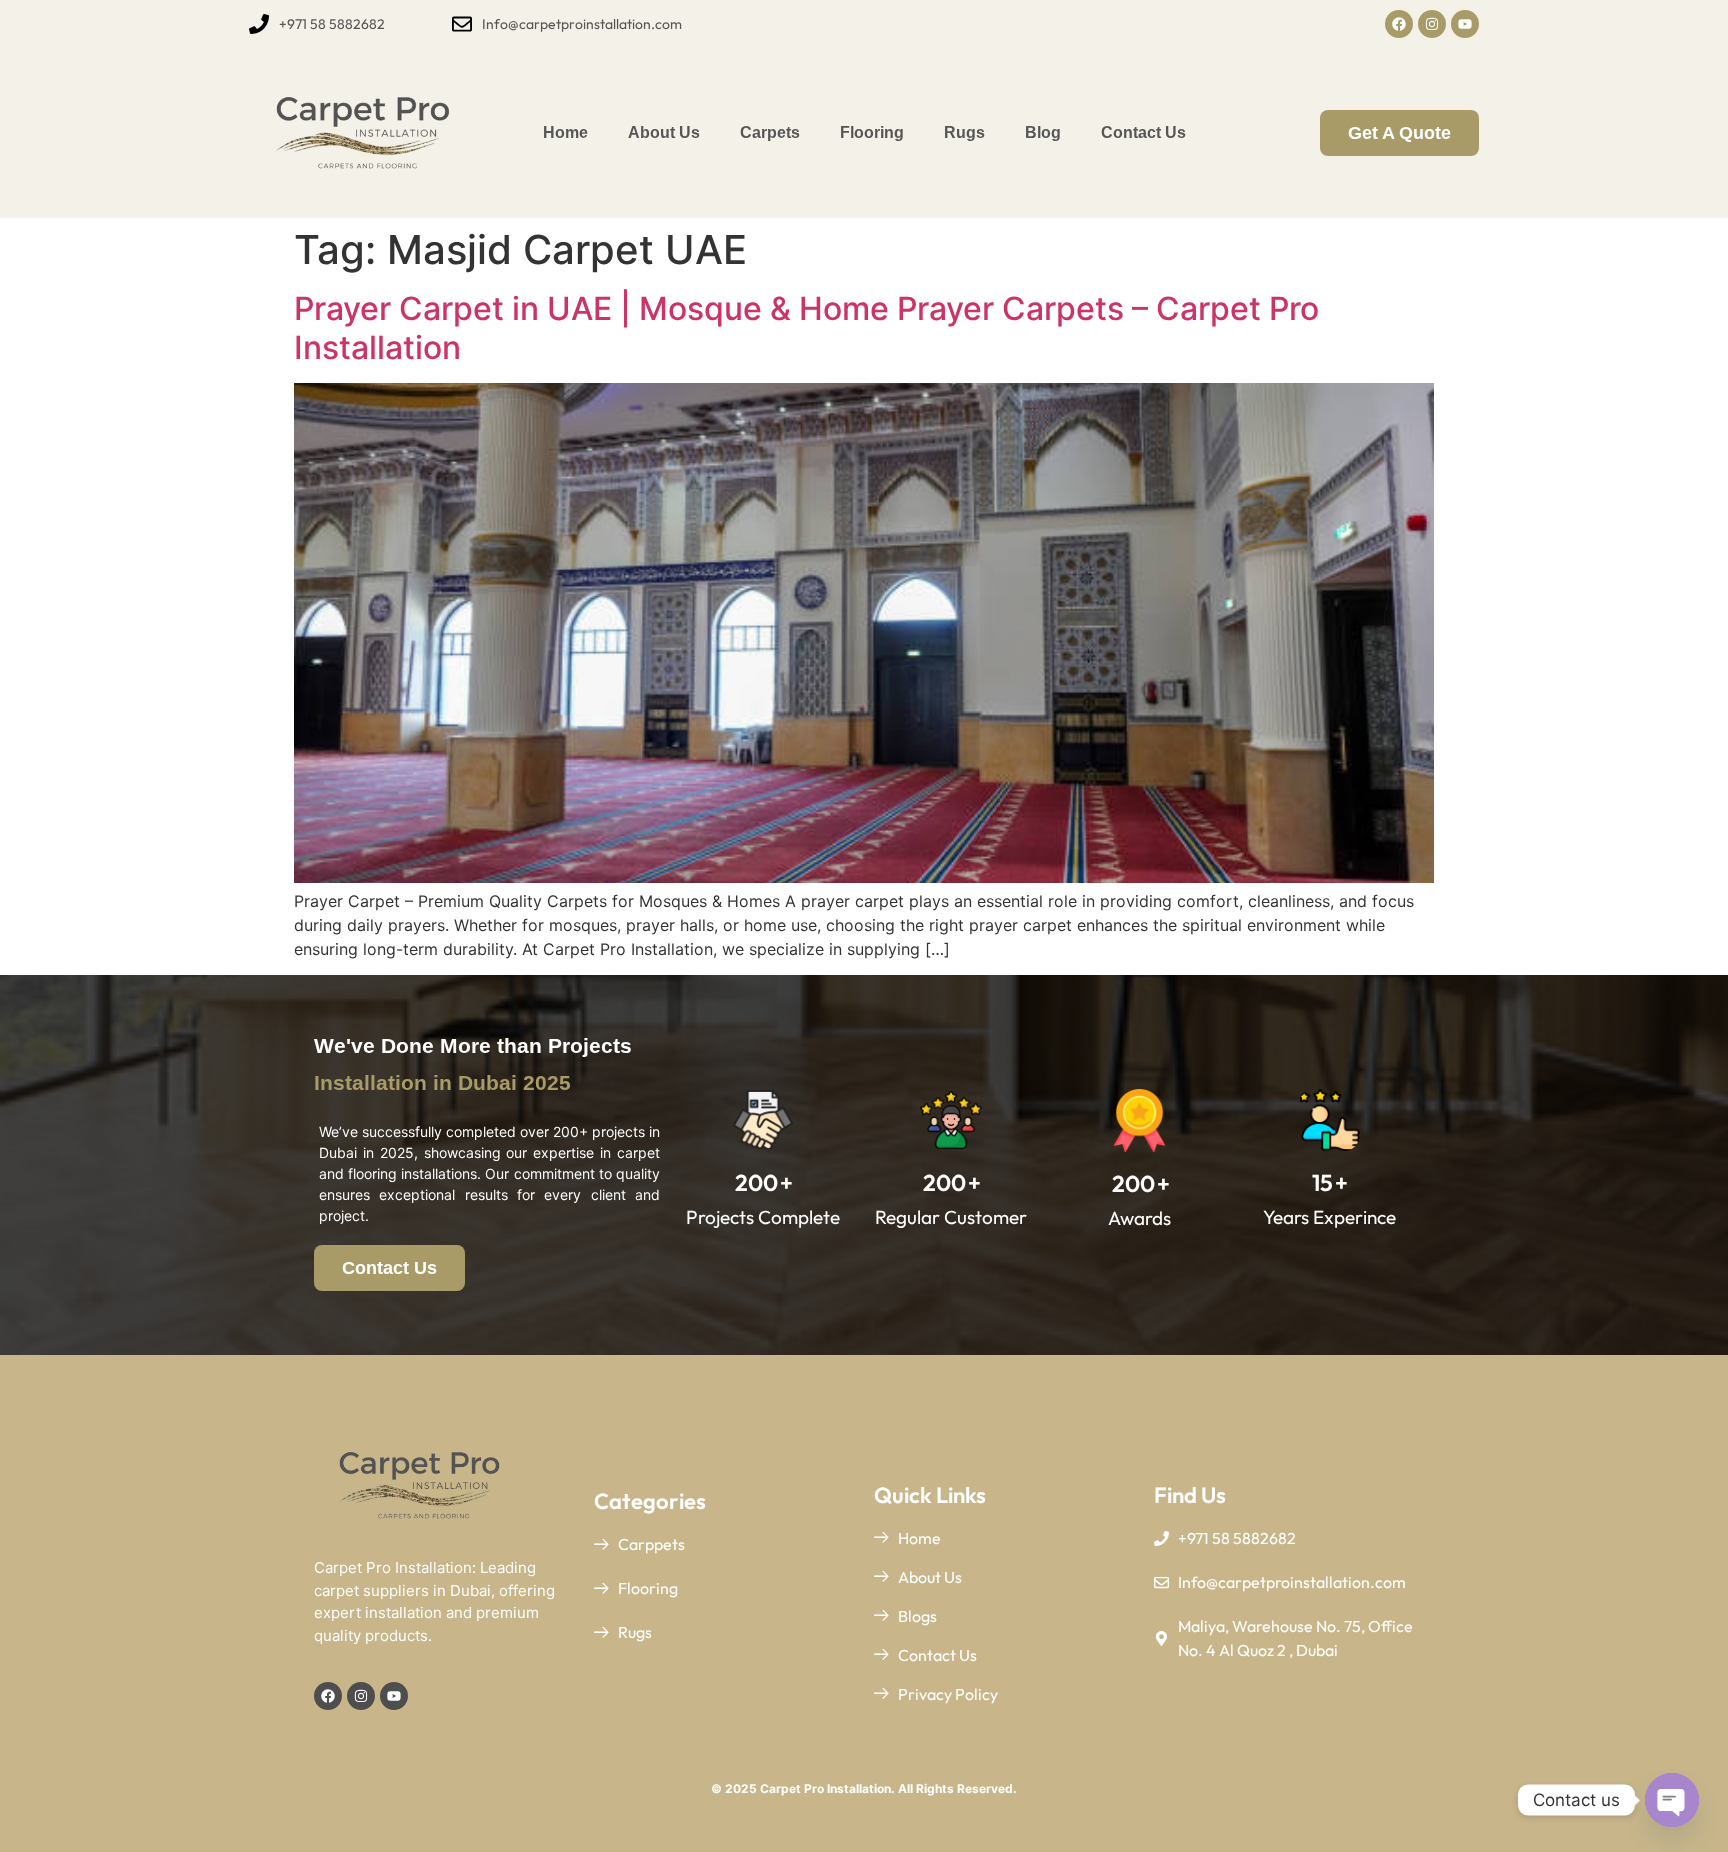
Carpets (770, 132)
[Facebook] (1399, 24)
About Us (664, 132)
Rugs (964, 132)
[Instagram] (1432, 24)
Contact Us (1143, 132)
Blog (1043, 132)
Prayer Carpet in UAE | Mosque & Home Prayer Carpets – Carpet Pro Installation (806, 327)
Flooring (872, 132)
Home (565, 132)
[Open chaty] (1672, 1800)
